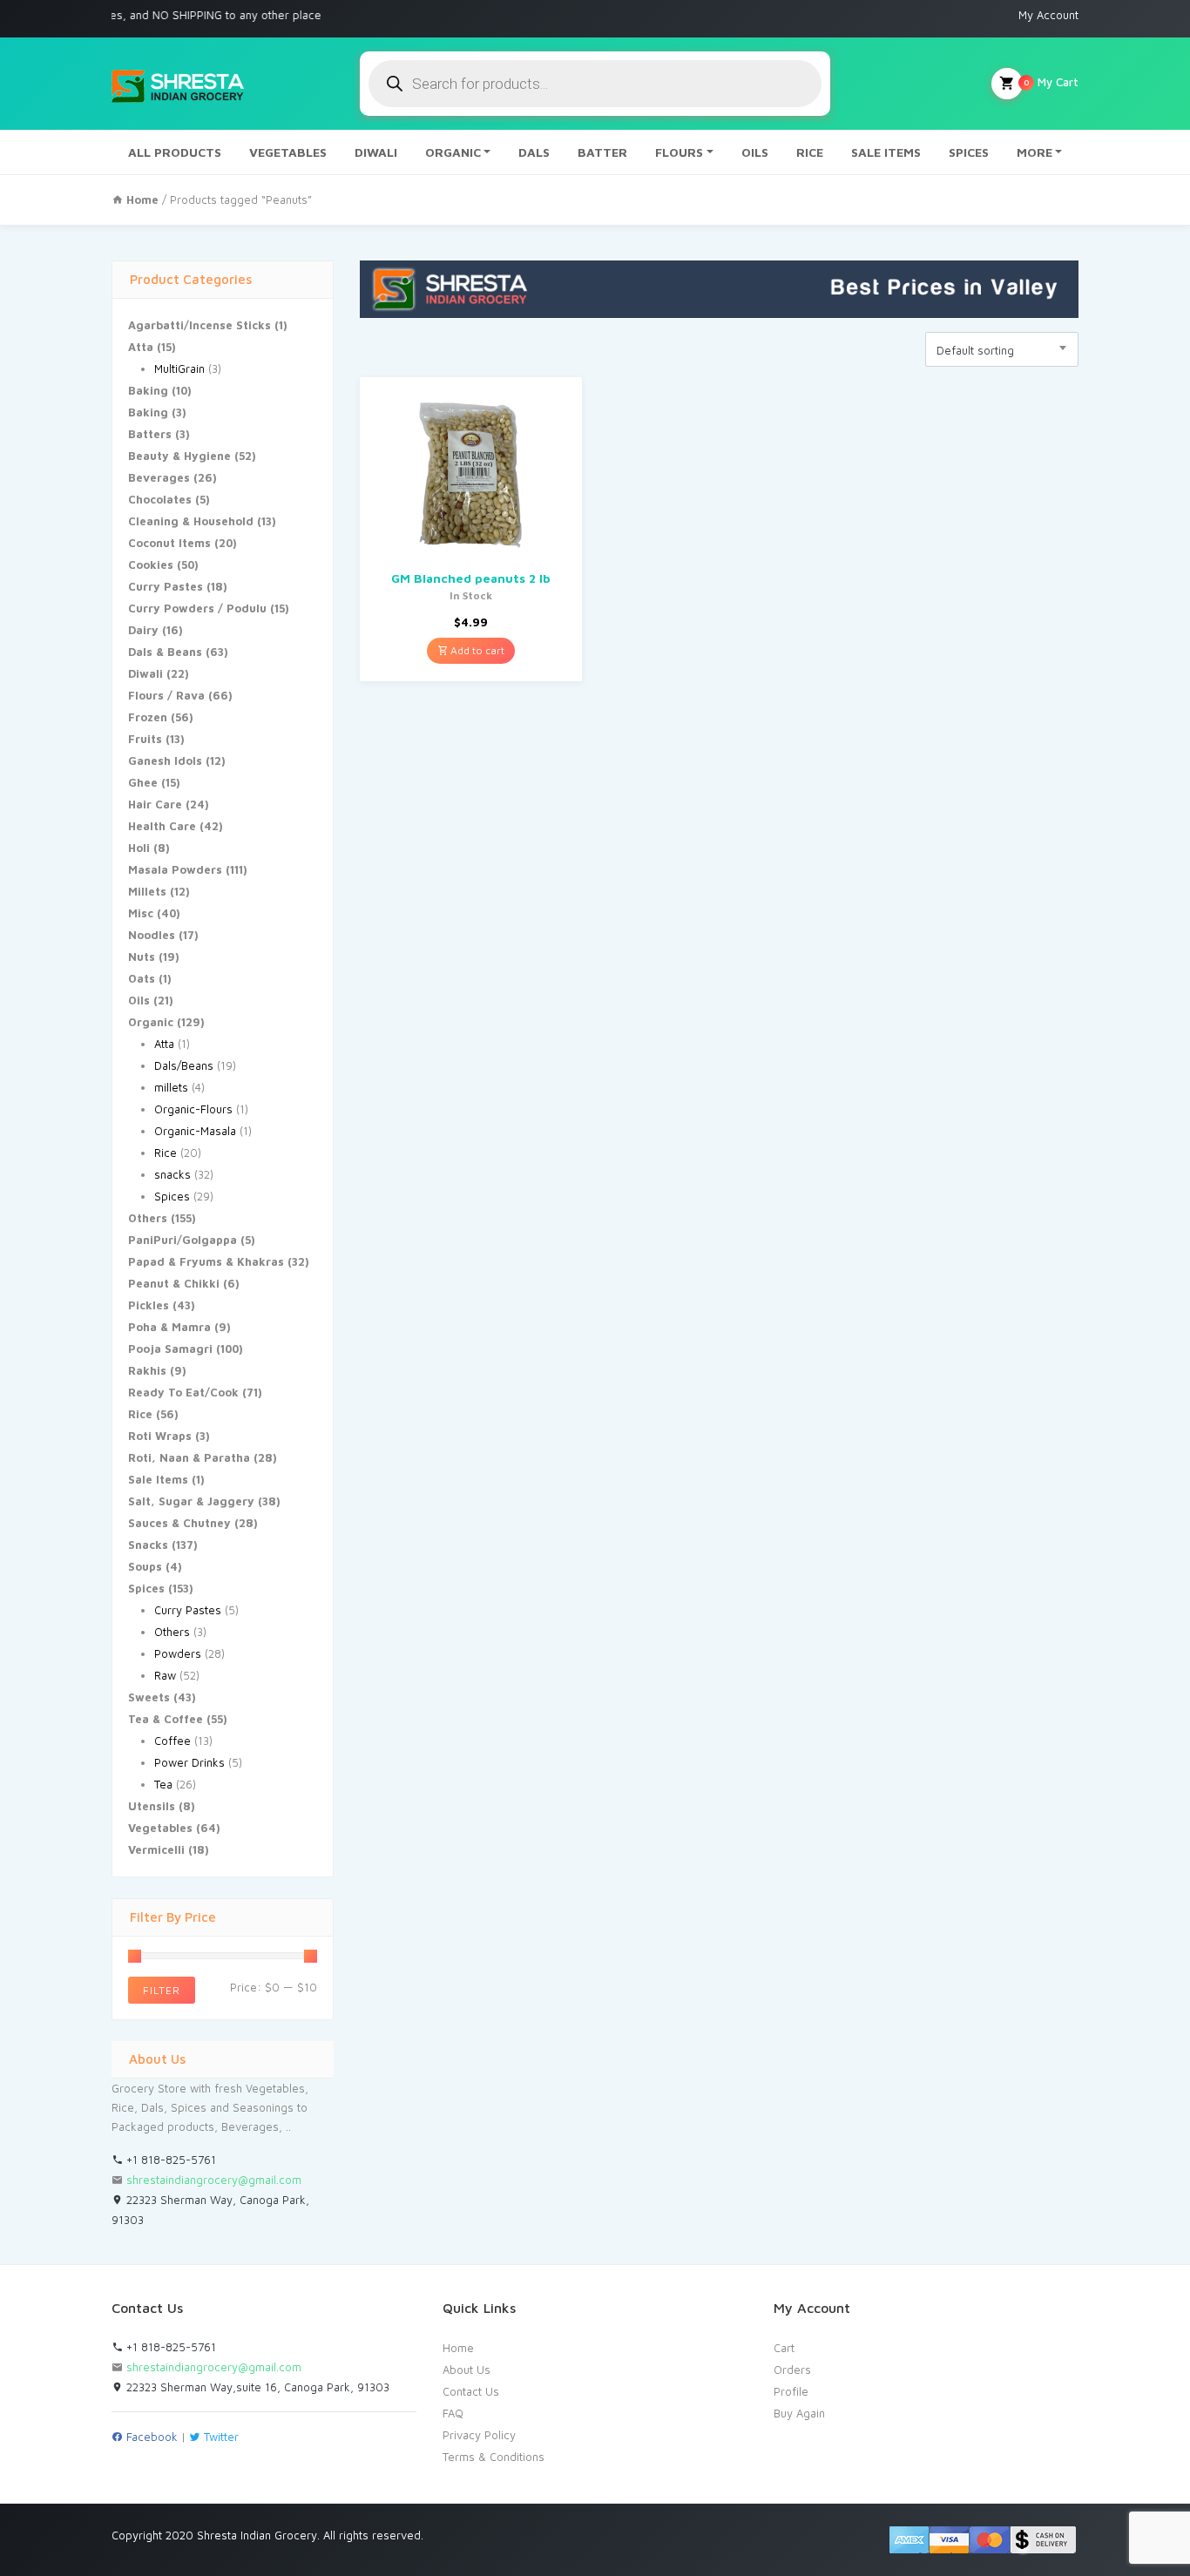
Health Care (162, 826)
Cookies (151, 565)
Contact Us (471, 2391)
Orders (792, 2370)
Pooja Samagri (170, 1349)
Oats (142, 978)
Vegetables (160, 1828)
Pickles (149, 1305)
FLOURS (679, 152)
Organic (151, 1022)
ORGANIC (453, 152)
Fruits (145, 739)
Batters (150, 434)
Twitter (220, 2437)
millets (171, 1087)
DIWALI (376, 152)
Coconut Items (169, 543)
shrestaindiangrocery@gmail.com (214, 2180)
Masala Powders (175, 869)
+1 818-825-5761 (169, 2160)
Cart (784, 2348)
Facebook (150, 2437)
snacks (172, 1174)
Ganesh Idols (165, 761)
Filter (162, 1990)
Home (458, 2348)
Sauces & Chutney (179, 1523)
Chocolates (160, 499)
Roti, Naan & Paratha (189, 1457)
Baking (148, 390)
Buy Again (799, 2413)
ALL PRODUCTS (175, 152)
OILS (755, 152)
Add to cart (476, 650)
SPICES (969, 152)
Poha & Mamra (169, 1327)
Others (148, 1218)
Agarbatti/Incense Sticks (199, 325)
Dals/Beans (184, 1065)
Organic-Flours (193, 1109)
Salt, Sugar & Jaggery (191, 1501)
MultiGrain (179, 368)
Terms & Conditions (494, 2457)
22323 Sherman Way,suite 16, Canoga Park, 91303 (256, 2387)
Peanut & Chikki (174, 1283)
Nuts (142, 957)
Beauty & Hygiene (179, 456)
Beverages (159, 477)
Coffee (172, 1741)
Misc (141, 913)
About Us (467, 2370)
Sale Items (158, 1479)
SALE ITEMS (886, 152)
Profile (791, 2391)
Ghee (143, 782)
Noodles (152, 935)
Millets (147, 891)
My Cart (1051, 82)
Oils (139, 1000)
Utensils (152, 1806)
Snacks (148, 1545)
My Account (1048, 15)
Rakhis (147, 1370)
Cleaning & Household (191, 521)
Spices (172, 1196)
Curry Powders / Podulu (197, 608)
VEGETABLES (288, 152)
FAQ (453, 2413)
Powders (178, 1653)
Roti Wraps (160, 1436)
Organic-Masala (195, 1131)
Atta (141, 347)
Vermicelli (156, 1849)
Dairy (143, 630)
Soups (145, 1566)
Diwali (145, 673)
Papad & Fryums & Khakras (206, 1261)
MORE (1034, 152)
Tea (163, 1784)
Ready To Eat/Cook (183, 1392)
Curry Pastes (166, 586)
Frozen (148, 717)
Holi (139, 848)
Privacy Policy (479, 2435)
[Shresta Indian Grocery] (179, 84)
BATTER (602, 152)
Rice (166, 1153)
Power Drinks (189, 1762)
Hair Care (155, 804)
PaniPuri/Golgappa (183, 1240)
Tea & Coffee (166, 1719)
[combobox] (1002, 349)
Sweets (149, 1697)
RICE (810, 152)
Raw (165, 1675)
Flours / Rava (166, 695)
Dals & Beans (165, 652)
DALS (534, 152)
